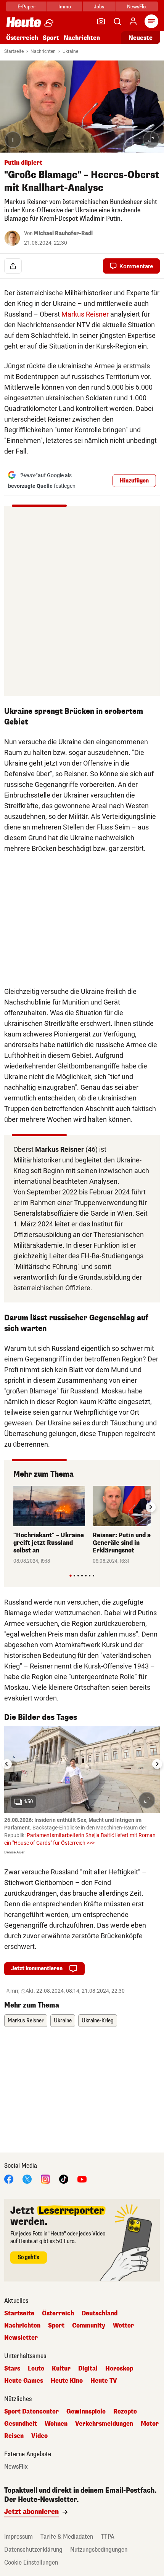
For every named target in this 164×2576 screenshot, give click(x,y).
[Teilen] (13, 266)
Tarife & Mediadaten (67, 2537)
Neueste (141, 38)
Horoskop (119, 2369)
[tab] (70, 1575)
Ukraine (70, 51)
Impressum (18, 2537)
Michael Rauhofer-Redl (63, 233)
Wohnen (56, 2424)
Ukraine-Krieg (98, 2021)
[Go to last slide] (7, 1764)
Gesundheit (21, 2424)
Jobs (99, 7)
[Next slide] (151, 1507)
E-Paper (27, 7)
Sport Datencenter (31, 2412)
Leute (36, 2369)
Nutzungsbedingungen (99, 2550)
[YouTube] (82, 2179)
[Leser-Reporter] (101, 21)
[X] (27, 2179)
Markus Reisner (85, 314)
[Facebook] (9, 2179)
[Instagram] (45, 2179)
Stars (12, 2369)
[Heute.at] (24, 22)
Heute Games (24, 2381)
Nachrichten (43, 51)
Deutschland (100, 2313)
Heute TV (104, 2381)
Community (89, 2326)
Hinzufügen (134, 481)
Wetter (123, 2326)
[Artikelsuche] (117, 21)
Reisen (14, 2436)
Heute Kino (67, 2381)
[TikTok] (64, 2179)
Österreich (22, 38)
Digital (88, 2369)
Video (39, 2436)
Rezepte (125, 2412)
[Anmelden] (133, 21)
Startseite (14, 51)
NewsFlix (137, 7)
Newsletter (21, 2338)
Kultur (61, 2369)
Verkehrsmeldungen (104, 2424)
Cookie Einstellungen (31, 2562)
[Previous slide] (13, 1507)
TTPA (108, 2537)
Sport (51, 38)
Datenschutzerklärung (33, 2550)
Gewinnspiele (86, 2412)
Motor (150, 2424)
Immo (65, 7)
